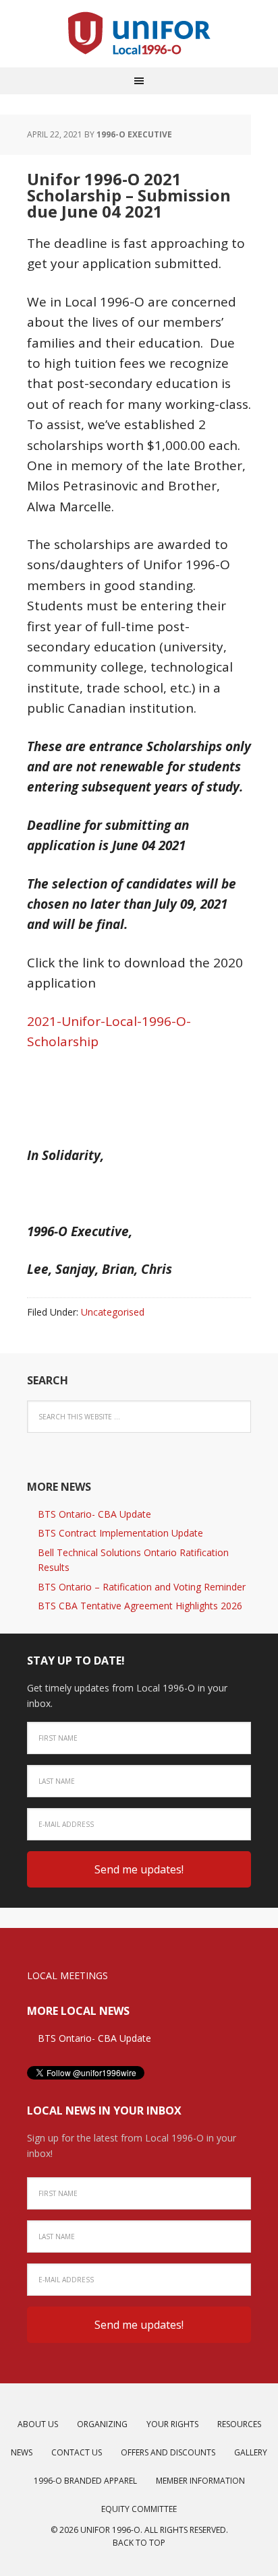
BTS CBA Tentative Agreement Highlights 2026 (140, 1606)
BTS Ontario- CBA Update (94, 1514)
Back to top (139, 2543)
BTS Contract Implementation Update (120, 1533)
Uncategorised (113, 1312)
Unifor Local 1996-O (139, 34)
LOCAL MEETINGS (67, 1975)
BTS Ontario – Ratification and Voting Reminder (142, 1587)
